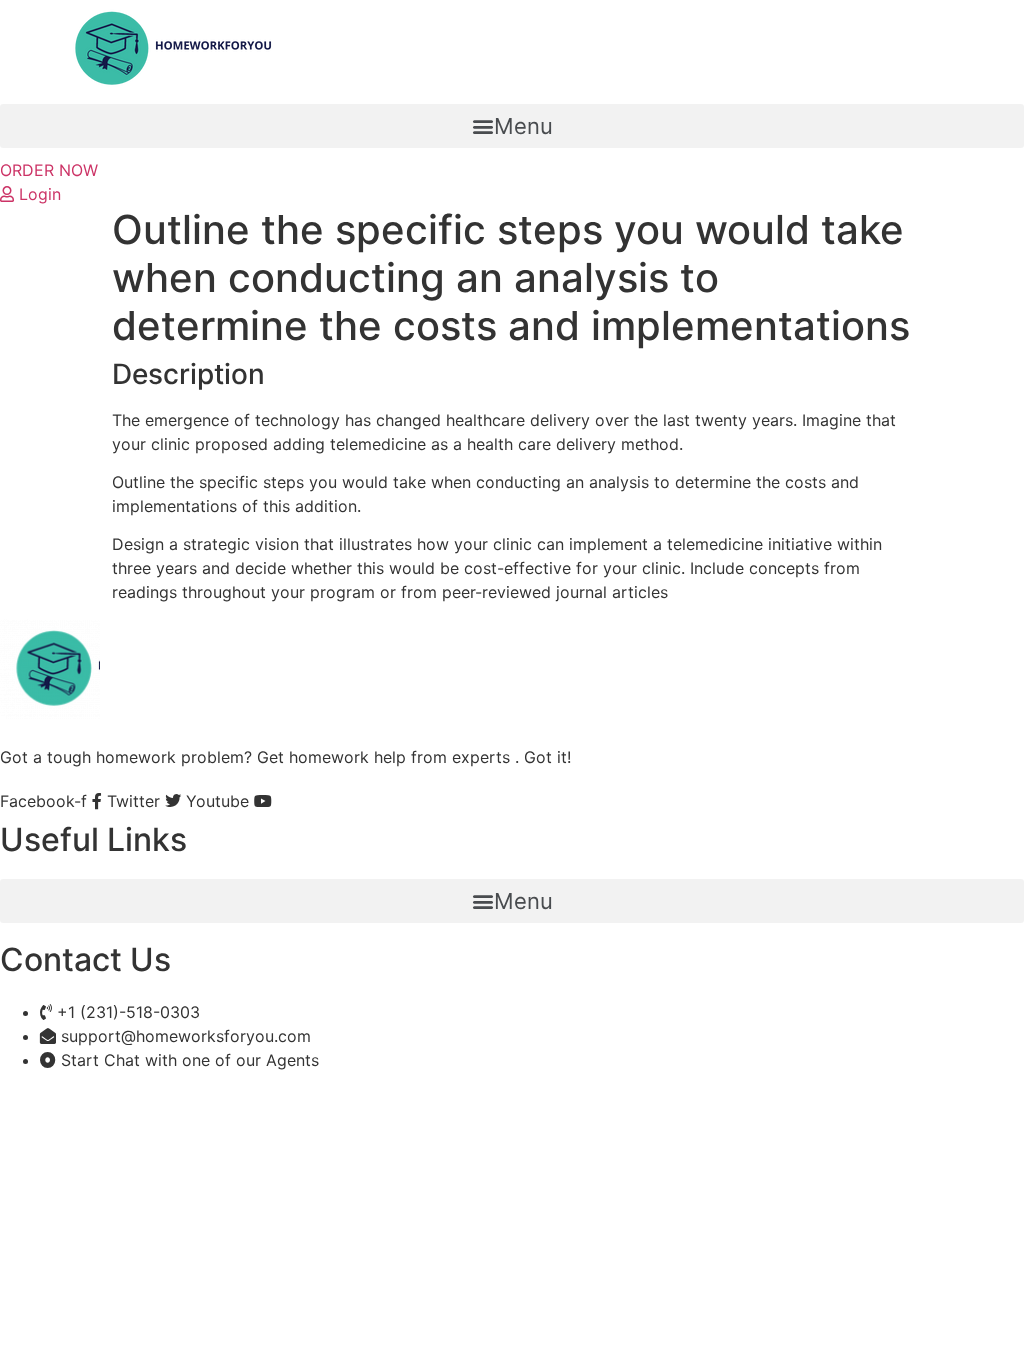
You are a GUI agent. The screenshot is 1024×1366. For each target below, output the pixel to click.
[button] (512, 126)
